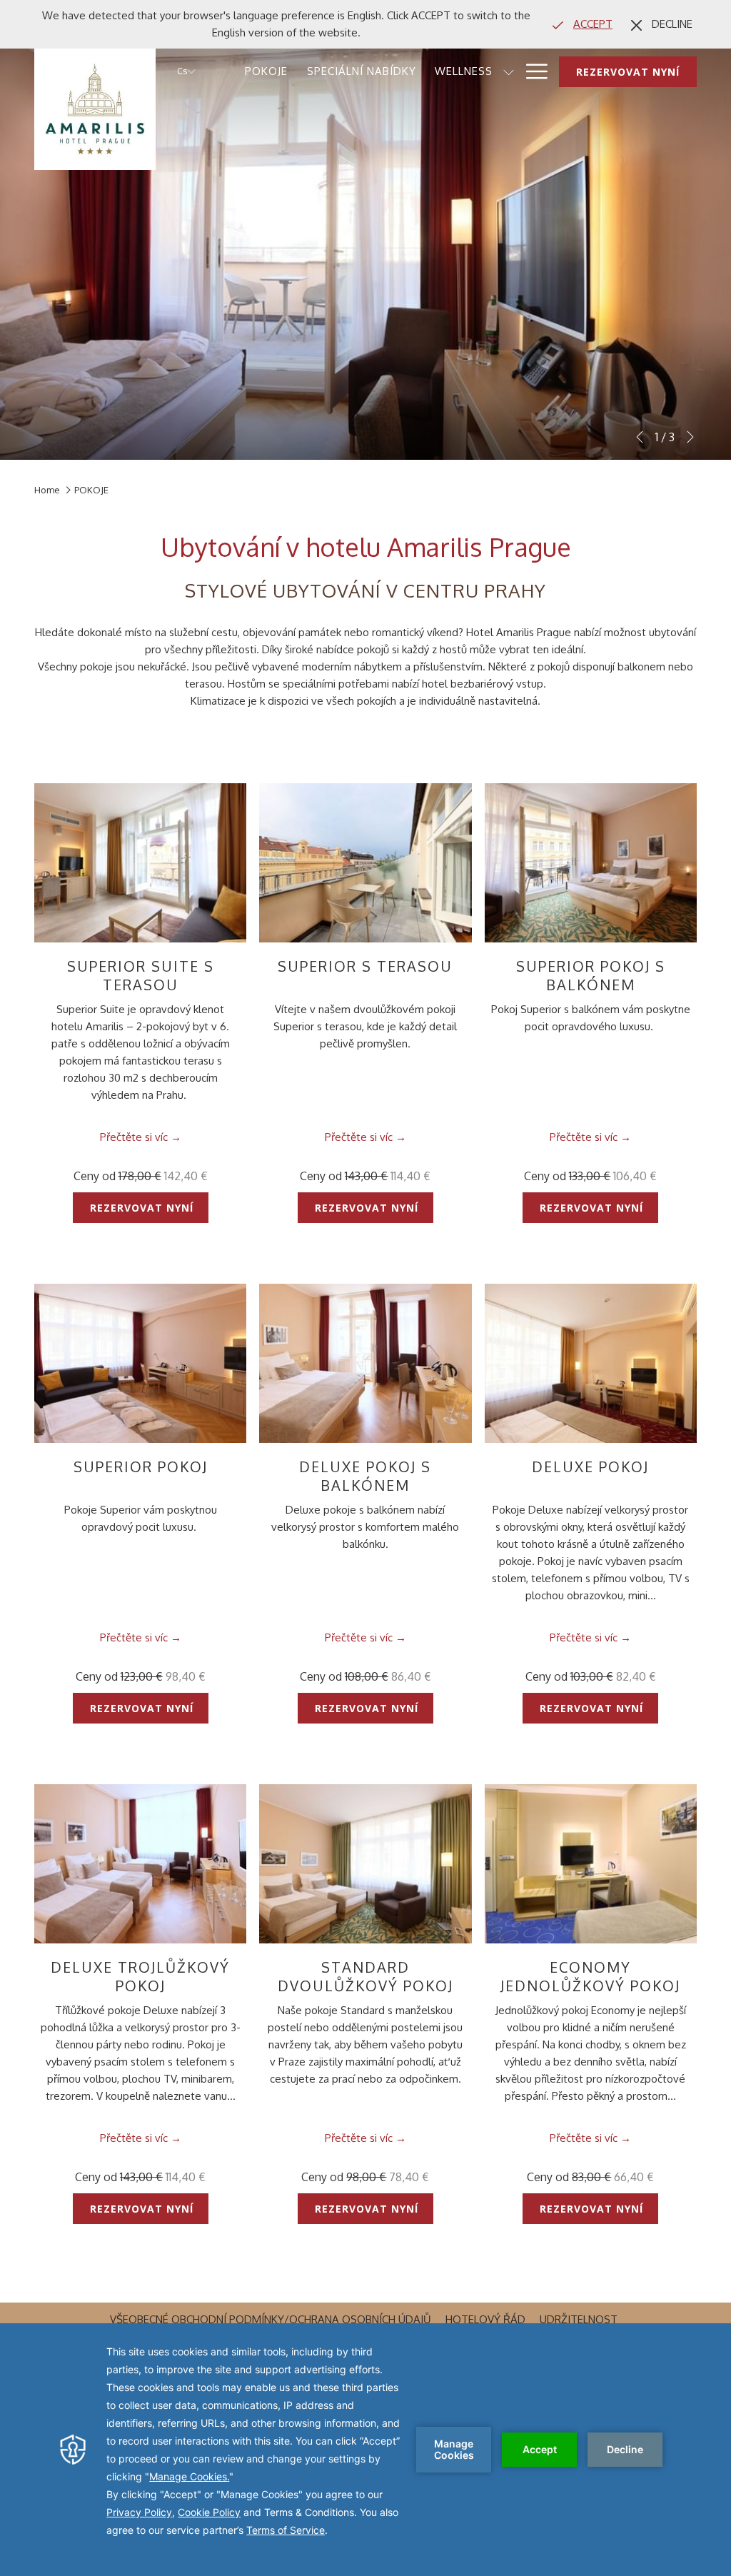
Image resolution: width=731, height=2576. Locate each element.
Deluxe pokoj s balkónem (365, 1476)
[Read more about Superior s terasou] (365, 863)
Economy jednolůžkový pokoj (590, 1976)
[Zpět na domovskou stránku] (95, 109)
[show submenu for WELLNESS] (509, 71)
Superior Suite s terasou (141, 975)
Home (47, 490)
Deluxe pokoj (590, 1466)
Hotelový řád (487, 2319)
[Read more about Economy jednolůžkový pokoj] (591, 1864)
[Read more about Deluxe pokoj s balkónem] (365, 1363)
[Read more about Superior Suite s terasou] (140, 863)
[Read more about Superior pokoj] (140, 1363)
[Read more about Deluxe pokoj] (591, 1363)
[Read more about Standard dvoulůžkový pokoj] (365, 1864)
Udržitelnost (580, 2319)
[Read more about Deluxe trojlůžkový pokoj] (140, 1864)
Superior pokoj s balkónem (591, 975)
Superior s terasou (365, 966)
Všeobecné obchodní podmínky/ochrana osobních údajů (272, 2319)
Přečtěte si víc (134, 1137)
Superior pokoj (141, 1466)
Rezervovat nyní (628, 72)
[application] (365, 2450)
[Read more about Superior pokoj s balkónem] (591, 863)
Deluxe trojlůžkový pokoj (140, 1976)
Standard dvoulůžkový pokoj (365, 1976)
